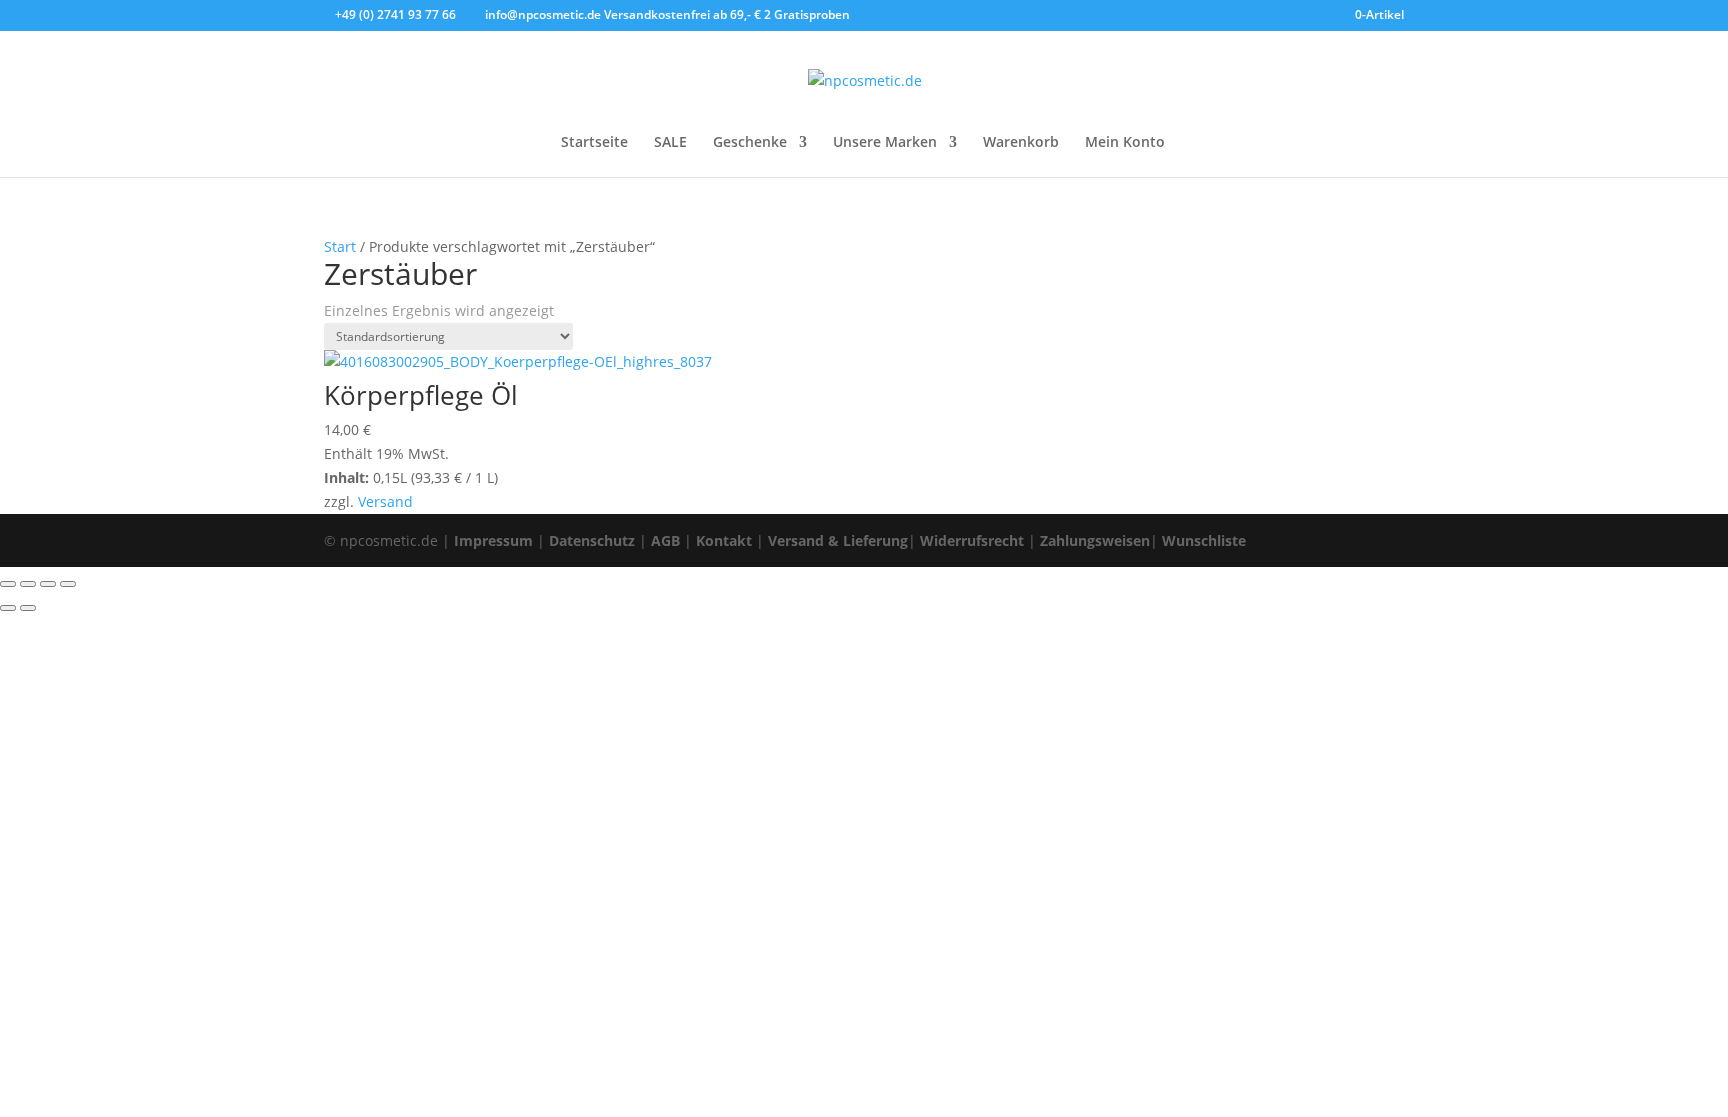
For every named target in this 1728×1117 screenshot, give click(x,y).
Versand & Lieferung (838, 540)
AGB (665, 540)
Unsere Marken (885, 143)
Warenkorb (1021, 143)
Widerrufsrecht (972, 540)
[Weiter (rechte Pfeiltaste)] (28, 608)
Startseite (594, 143)
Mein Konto (1125, 143)
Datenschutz (592, 540)
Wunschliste (1204, 540)
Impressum (493, 540)
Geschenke (750, 143)
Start (340, 246)
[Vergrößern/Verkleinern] (8, 584)
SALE (670, 143)
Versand (385, 501)
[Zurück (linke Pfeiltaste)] (8, 608)
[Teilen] (48, 584)
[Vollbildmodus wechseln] (28, 584)
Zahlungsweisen (1095, 540)
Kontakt (724, 540)
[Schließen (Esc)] (68, 584)
